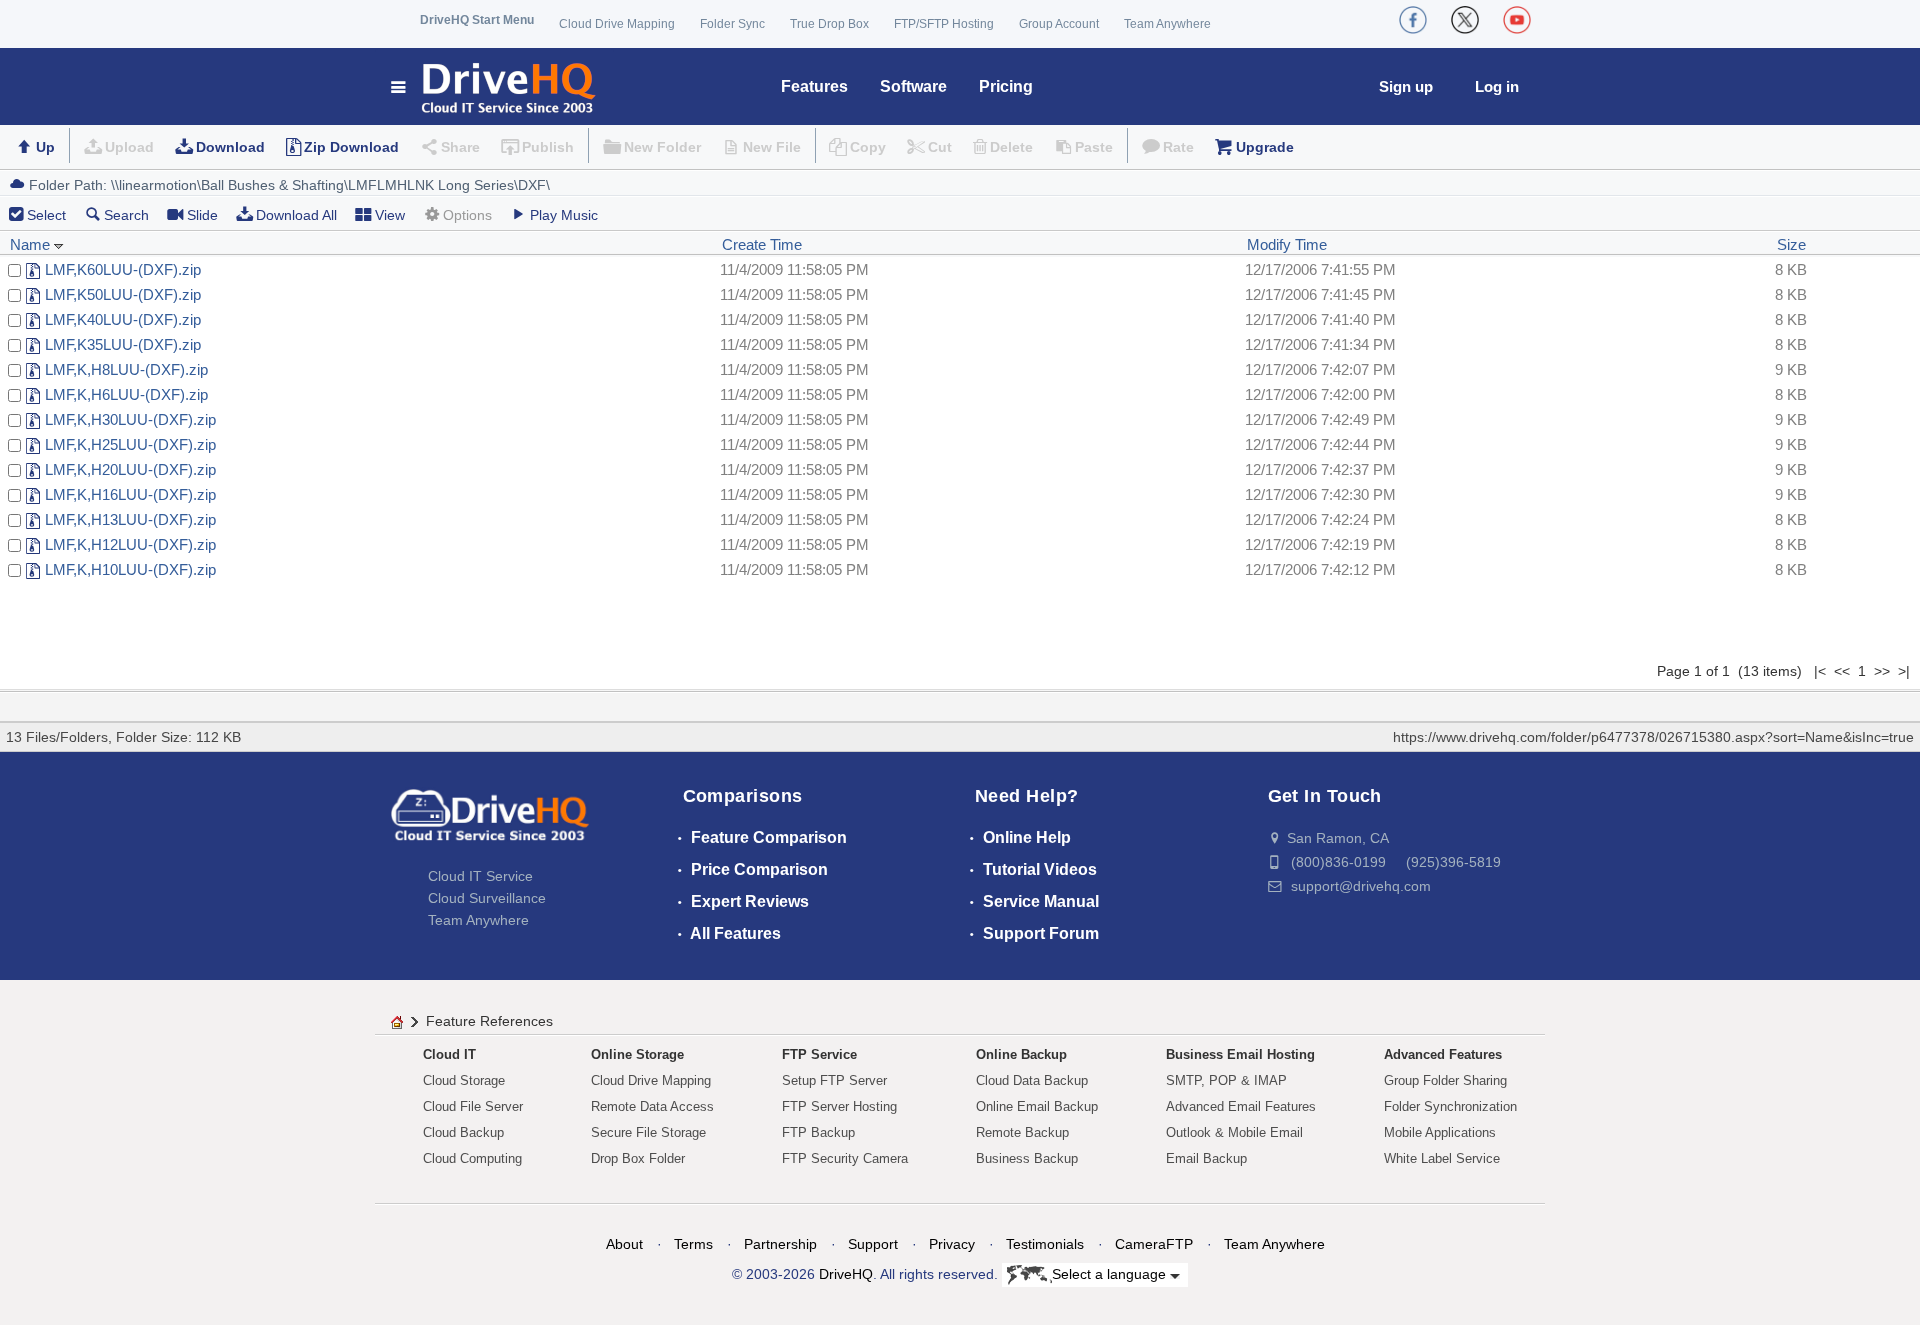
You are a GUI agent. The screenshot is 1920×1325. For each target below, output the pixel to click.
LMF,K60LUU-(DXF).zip (123, 269)
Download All (296, 215)
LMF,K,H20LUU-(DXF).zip (130, 469)
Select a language (1111, 1274)
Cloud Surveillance (487, 898)
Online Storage (637, 1054)
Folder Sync (732, 24)
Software (913, 86)
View (390, 215)
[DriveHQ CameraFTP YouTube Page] (1517, 20)
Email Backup (1206, 1158)
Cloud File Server (473, 1106)
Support (873, 1244)
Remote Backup (1022, 1132)
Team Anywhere (1167, 24)
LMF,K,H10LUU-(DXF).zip (130, 569)
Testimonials (1045, 1244)
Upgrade (1265, 147)
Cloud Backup (463, 1132)
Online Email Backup (1037, 1106)
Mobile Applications (1440, 1132)
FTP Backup (818, 1132)
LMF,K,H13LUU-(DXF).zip (130, 519)
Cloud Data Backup (1032, 1080)
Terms (693, 1244)
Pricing (1006, 86)
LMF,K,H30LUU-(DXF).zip (130, 419)
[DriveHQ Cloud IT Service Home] (494, 86)
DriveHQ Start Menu (477, 20)
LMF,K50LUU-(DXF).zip (123, 294)
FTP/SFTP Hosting (944, 24)
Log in (1497, 86)
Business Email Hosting (1240, 1054)
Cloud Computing (472, 1158)
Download (230, 147)
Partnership (780, 1244)
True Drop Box (829, 24)
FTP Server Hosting (839, 1106)
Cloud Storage (464, 1080)
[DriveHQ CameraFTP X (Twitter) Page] (1465, 20)
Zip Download (351, 147)
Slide (202, 215)
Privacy (952, 1244)
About (624, 1244)
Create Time (762, 244)
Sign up (1406, 86)
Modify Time (1287, 244)
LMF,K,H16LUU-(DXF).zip (130, 494)
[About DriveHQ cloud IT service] (490, 825)
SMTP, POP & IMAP (1226, 1080)
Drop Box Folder (638, 1158)
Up (45, 147)
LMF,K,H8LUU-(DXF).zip (126, 369)
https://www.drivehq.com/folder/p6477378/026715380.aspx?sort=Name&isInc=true (1653, 737)
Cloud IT (449, 1054)
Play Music (564, 215)
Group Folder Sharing (1445, 1080)
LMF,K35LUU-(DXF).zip (123, 344)
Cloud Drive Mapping (617, 24)
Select (46, 215)
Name (32, 244)
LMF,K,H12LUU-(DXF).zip (130, 544)
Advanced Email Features (1241, 1106)
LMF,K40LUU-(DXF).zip (123, 319)
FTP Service (819, 1054)
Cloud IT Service (480, 876)
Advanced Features (1443, 1054)
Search (126, 215)
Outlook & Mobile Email (1234, 1132)
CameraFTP (1154, 1244)
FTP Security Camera (845, 1158)
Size (1791, 244)
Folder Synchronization (1450, 1106)
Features (814, 86)
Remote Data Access (652, 1106)
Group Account (1059, 24)
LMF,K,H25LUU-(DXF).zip (130, 444)
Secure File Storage (648, 1132)
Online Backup (1021, 1054)
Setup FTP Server (834, 1080)
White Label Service (1442, 1158)
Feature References (489, 1021)
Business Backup (1027, 1158)
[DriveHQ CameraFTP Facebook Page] (1413, 20)
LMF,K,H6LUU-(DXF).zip (126, 394)
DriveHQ (846, 1274)
